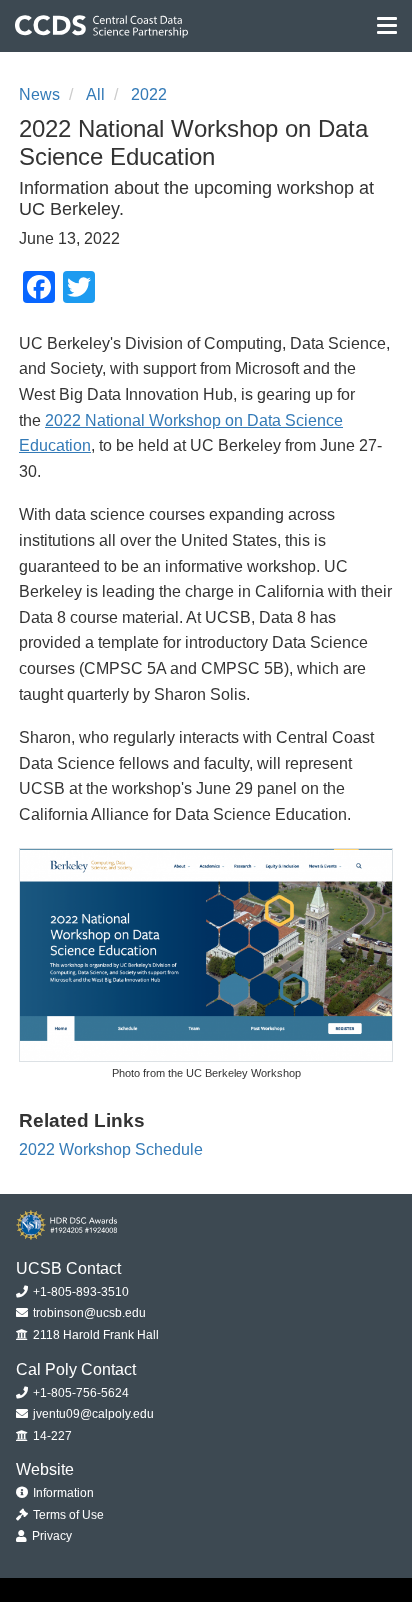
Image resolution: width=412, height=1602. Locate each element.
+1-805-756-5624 (79, 1393)
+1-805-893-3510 (79, 1292)
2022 (149, 94)
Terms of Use (67, 1515)
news (39, 94)
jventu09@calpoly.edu (92, 1414)
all (95, 94)
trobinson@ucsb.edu (88, 1313)
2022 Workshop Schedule (111, 1149)
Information (62, 1493)
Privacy (50, 1536)
